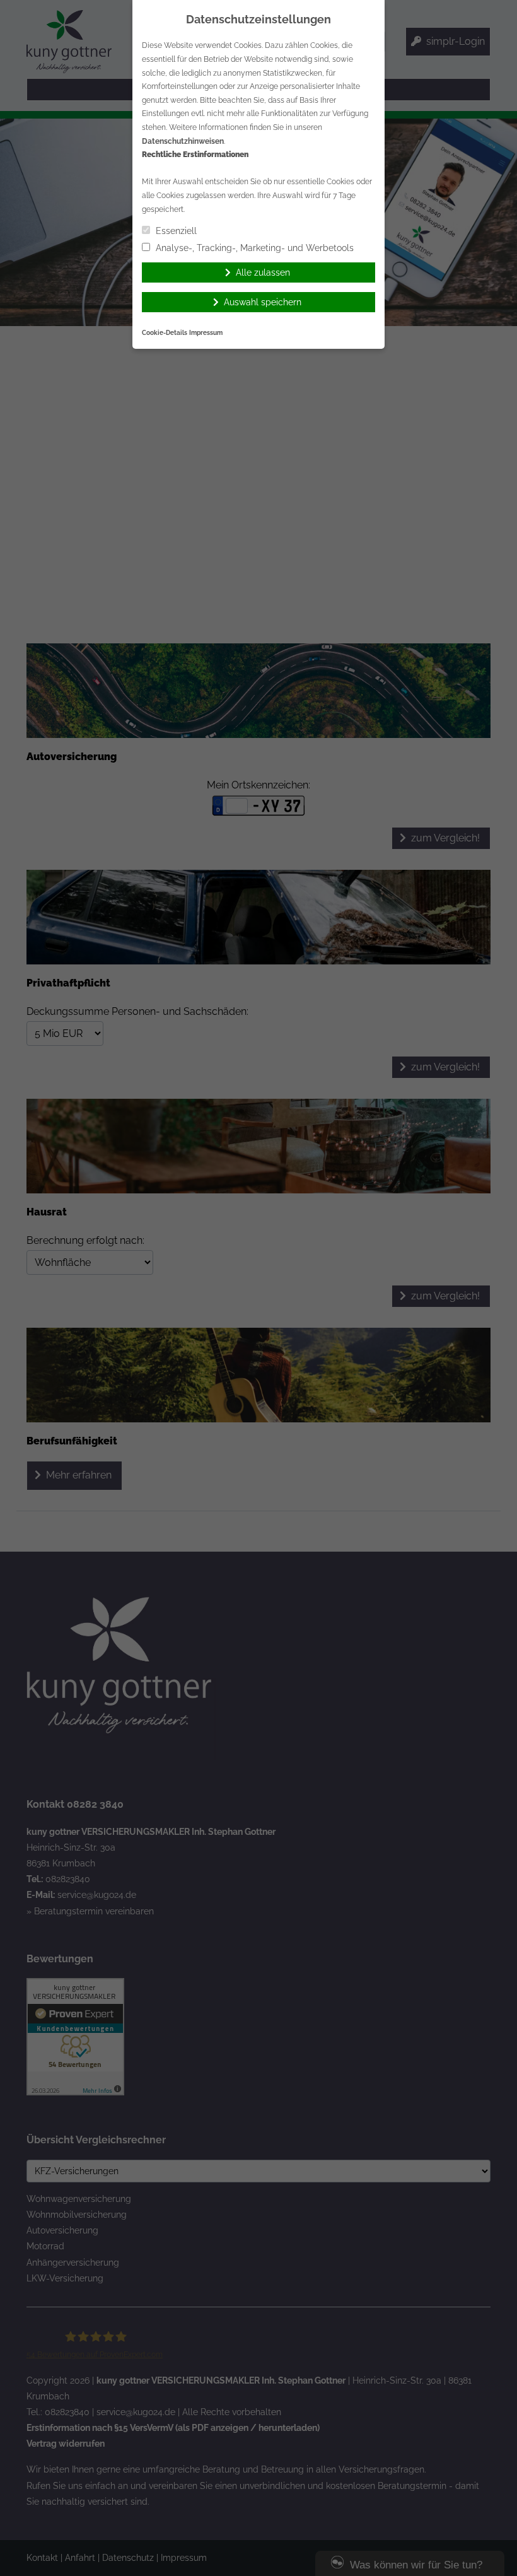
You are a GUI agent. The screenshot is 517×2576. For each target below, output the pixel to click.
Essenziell (175, 231)
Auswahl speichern (263, 302)
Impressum (206, 333)
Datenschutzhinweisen (183, 141)
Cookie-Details (165, 333)
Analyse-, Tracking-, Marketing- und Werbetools (253, 248)
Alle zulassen (263, 272)
